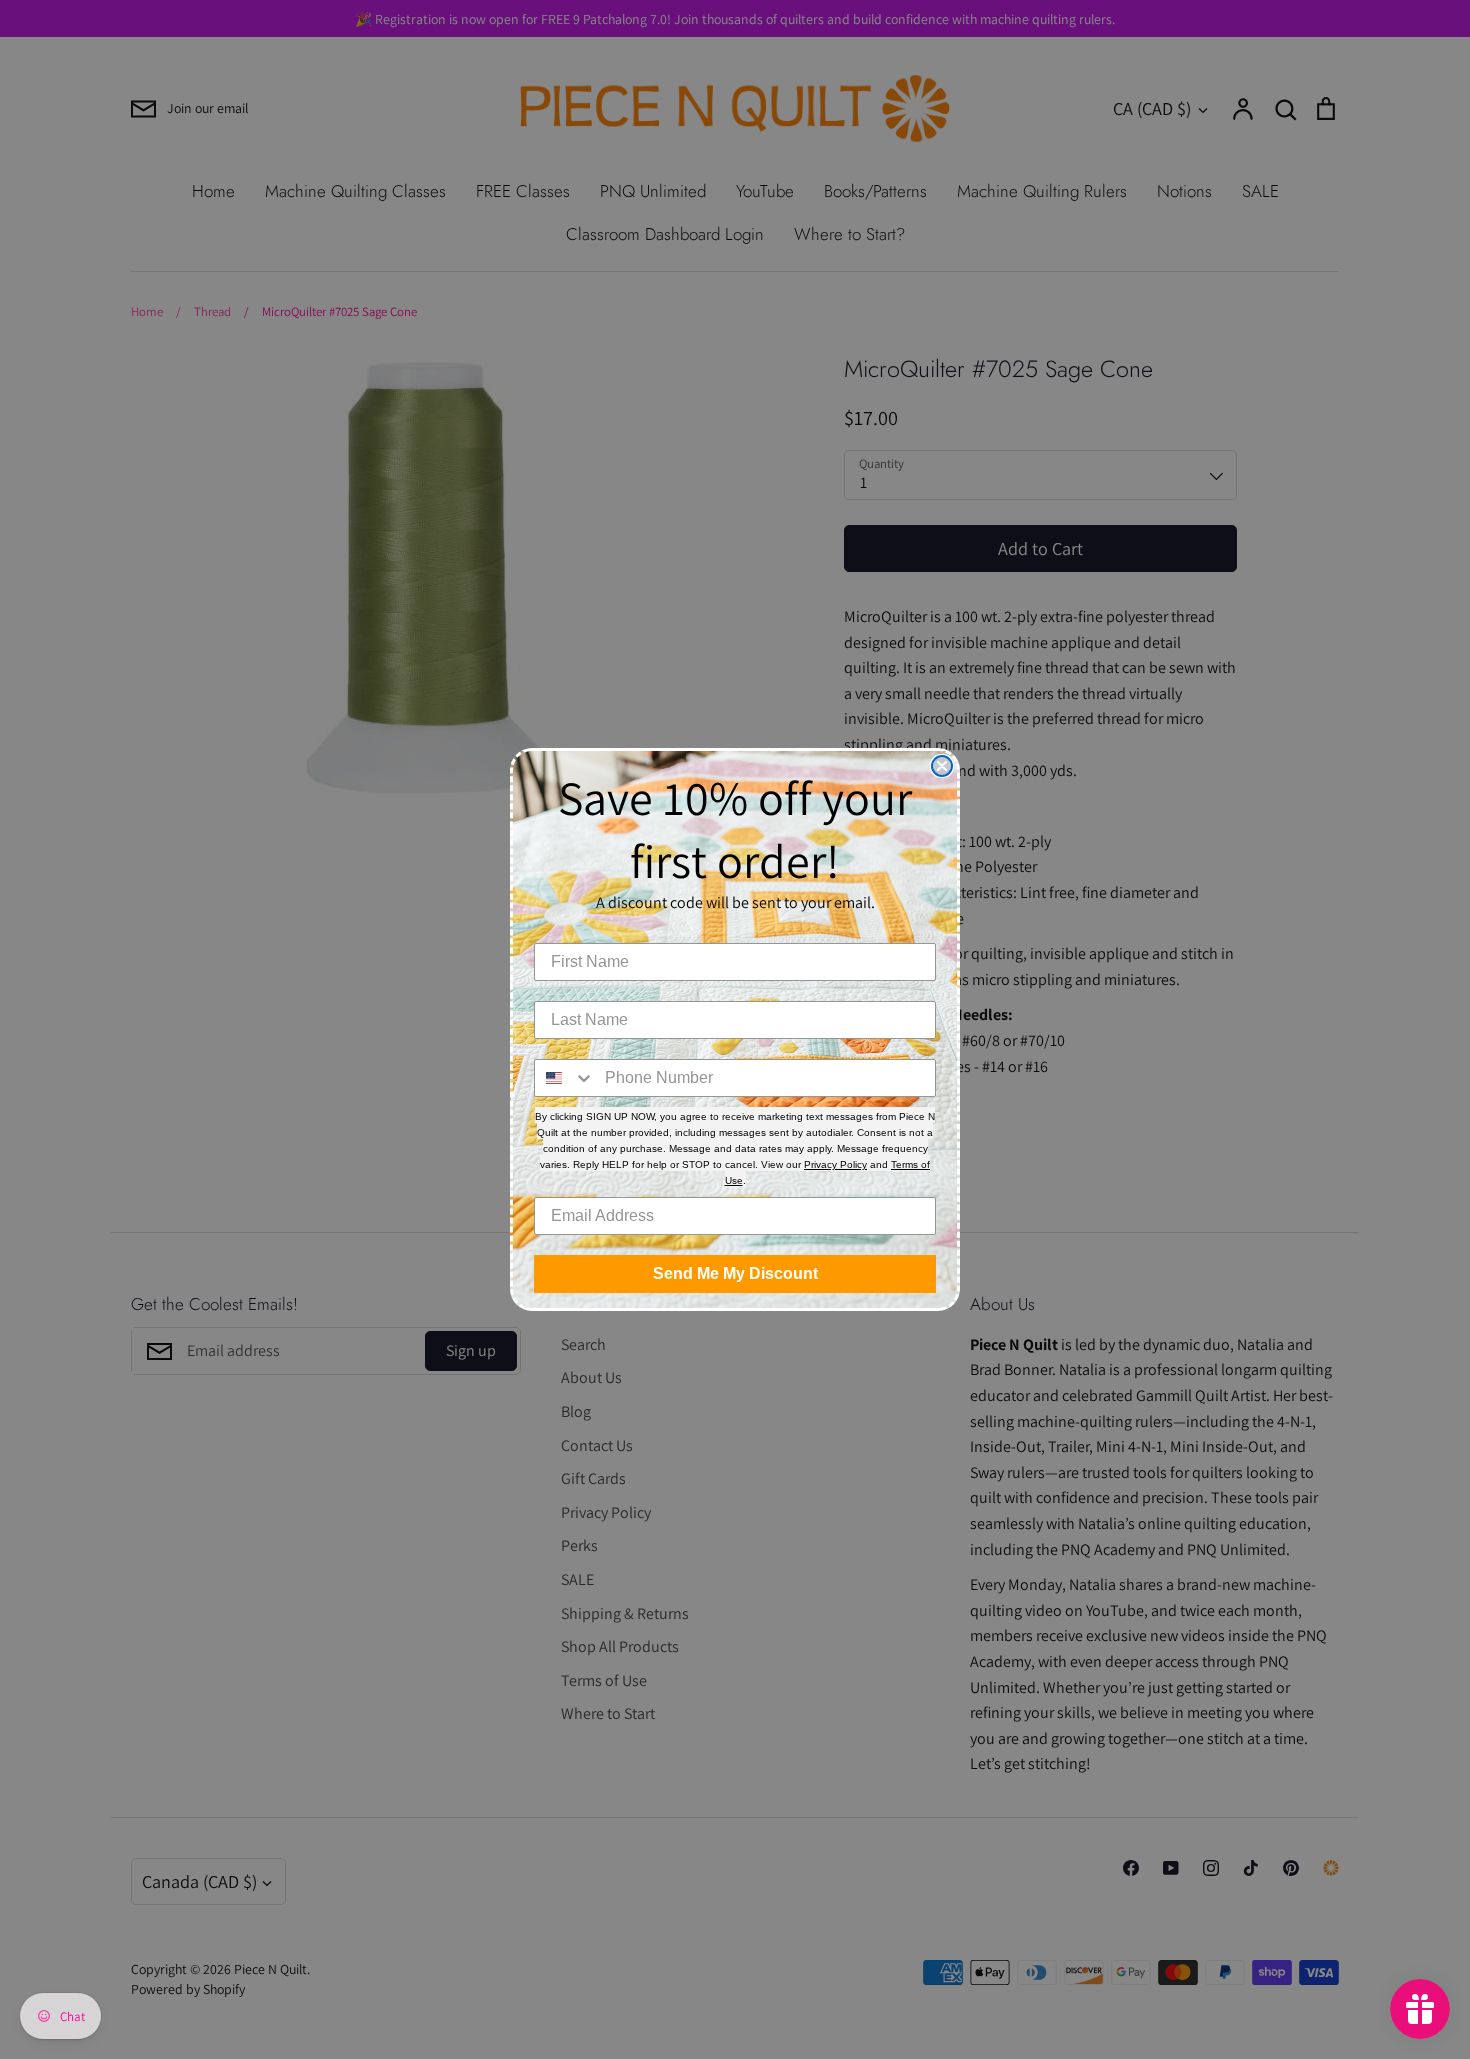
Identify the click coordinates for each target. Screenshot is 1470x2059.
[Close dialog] (942, 766)
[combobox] (565, 1078)
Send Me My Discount (735, 1273)
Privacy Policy (835, 1164)
